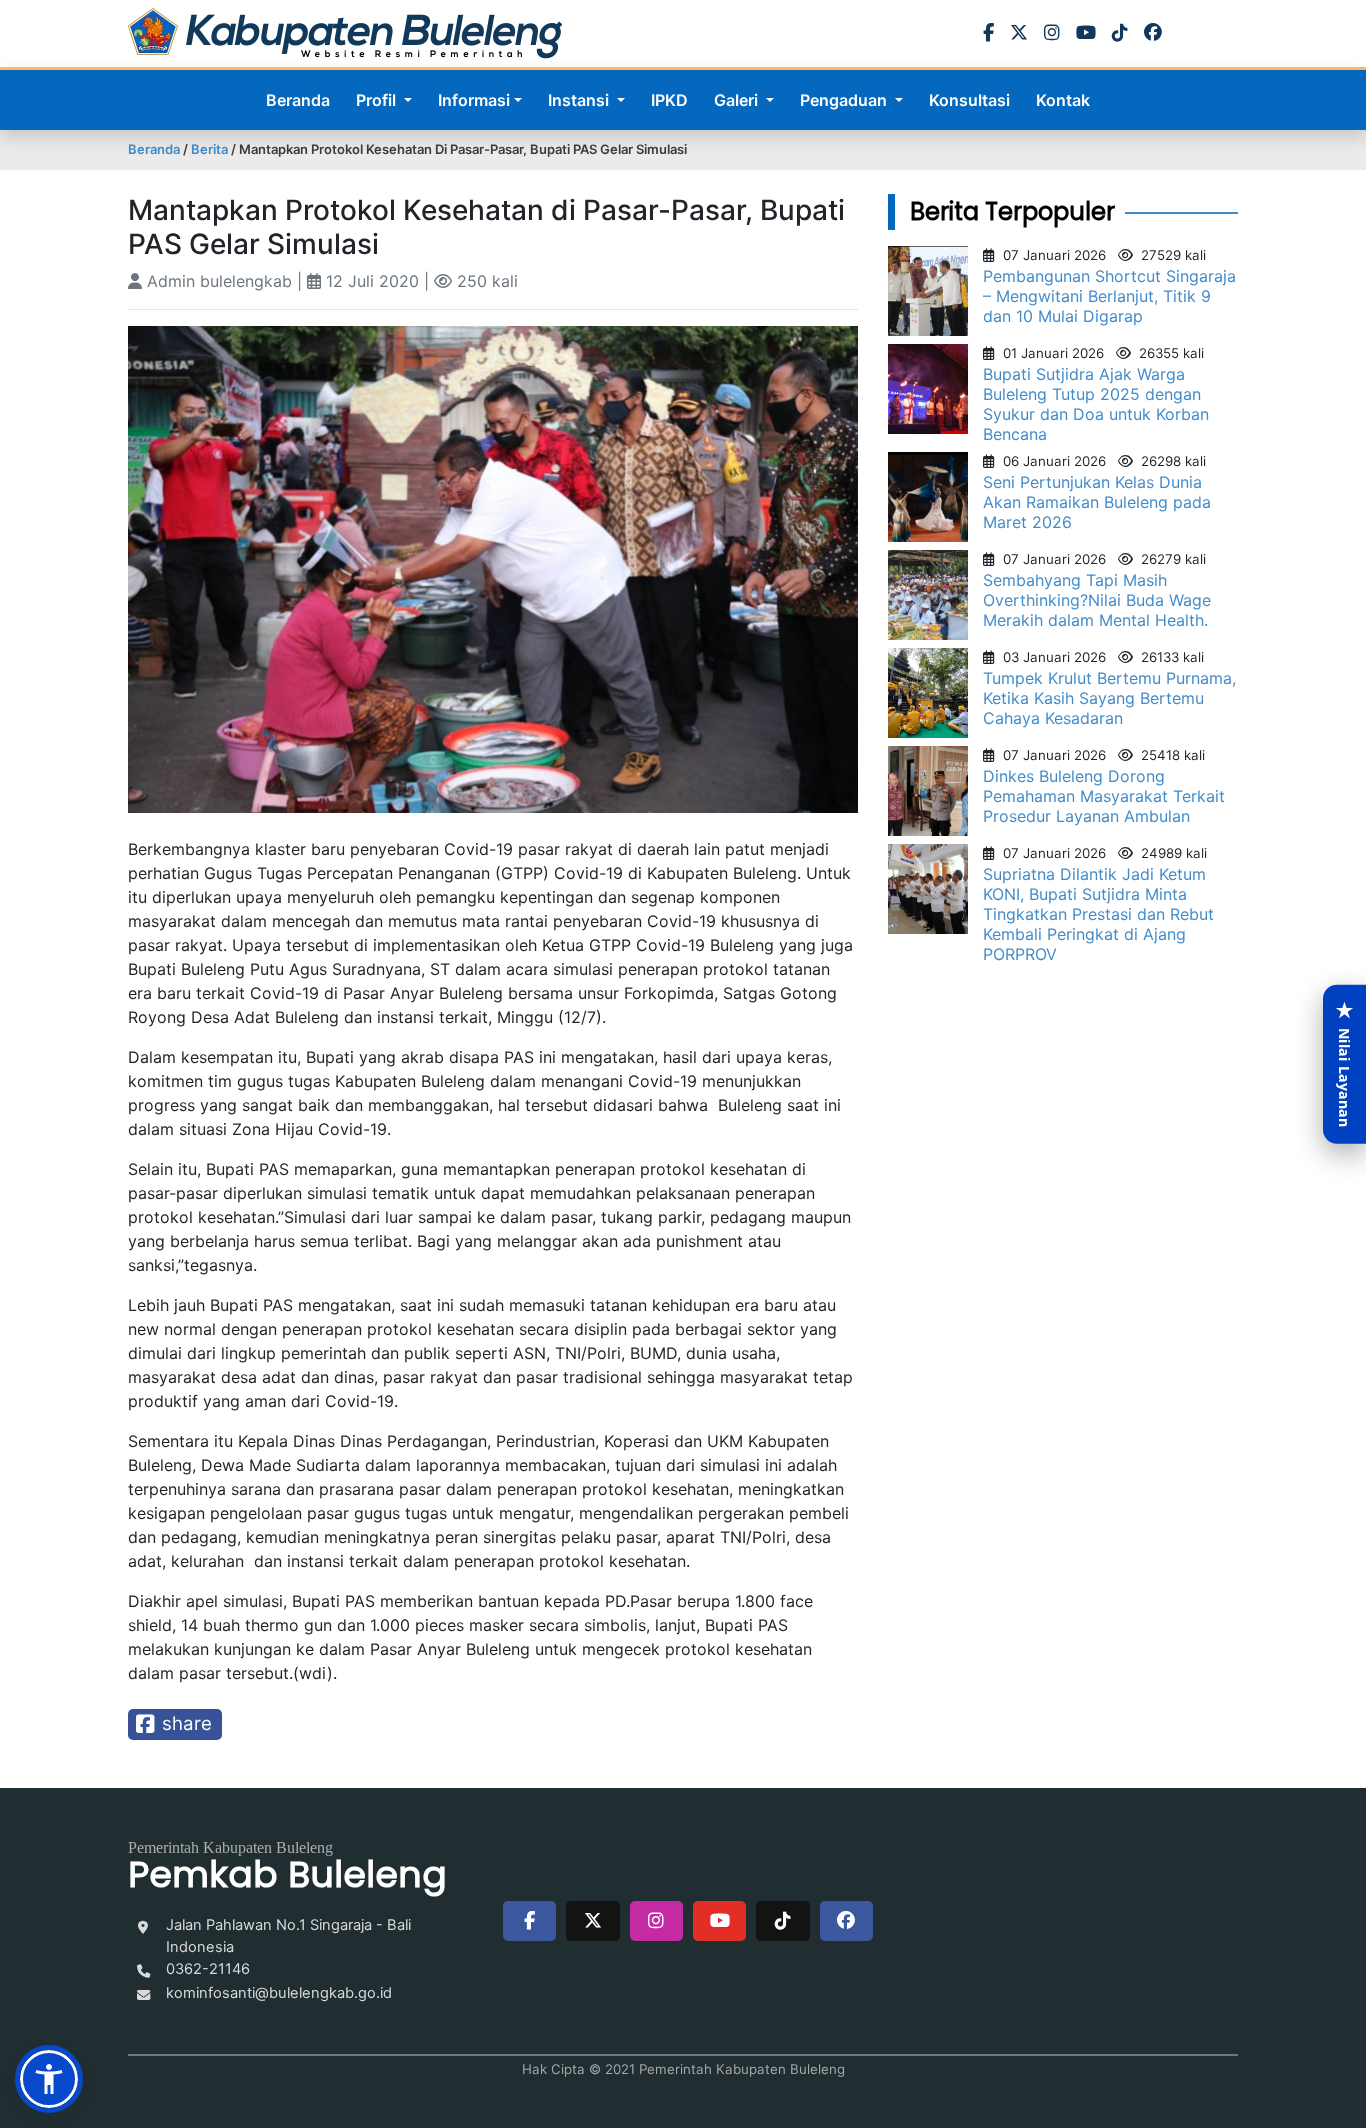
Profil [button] (378, 100)
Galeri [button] (738, 100)
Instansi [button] (580, 100)
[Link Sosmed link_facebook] (529, 1921)
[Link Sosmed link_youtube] (719, 1921)
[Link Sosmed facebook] (846, 1921)
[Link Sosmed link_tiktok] (782, 1921)
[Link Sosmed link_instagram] (656, 1921)
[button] (49, 2079)
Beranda (298, 100)
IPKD (669, 100)
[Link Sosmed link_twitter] (592, 1921)
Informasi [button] (474, 100)
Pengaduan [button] (845, 100)
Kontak (1063, 100)
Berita (209, 149)
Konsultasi (969, 100)
